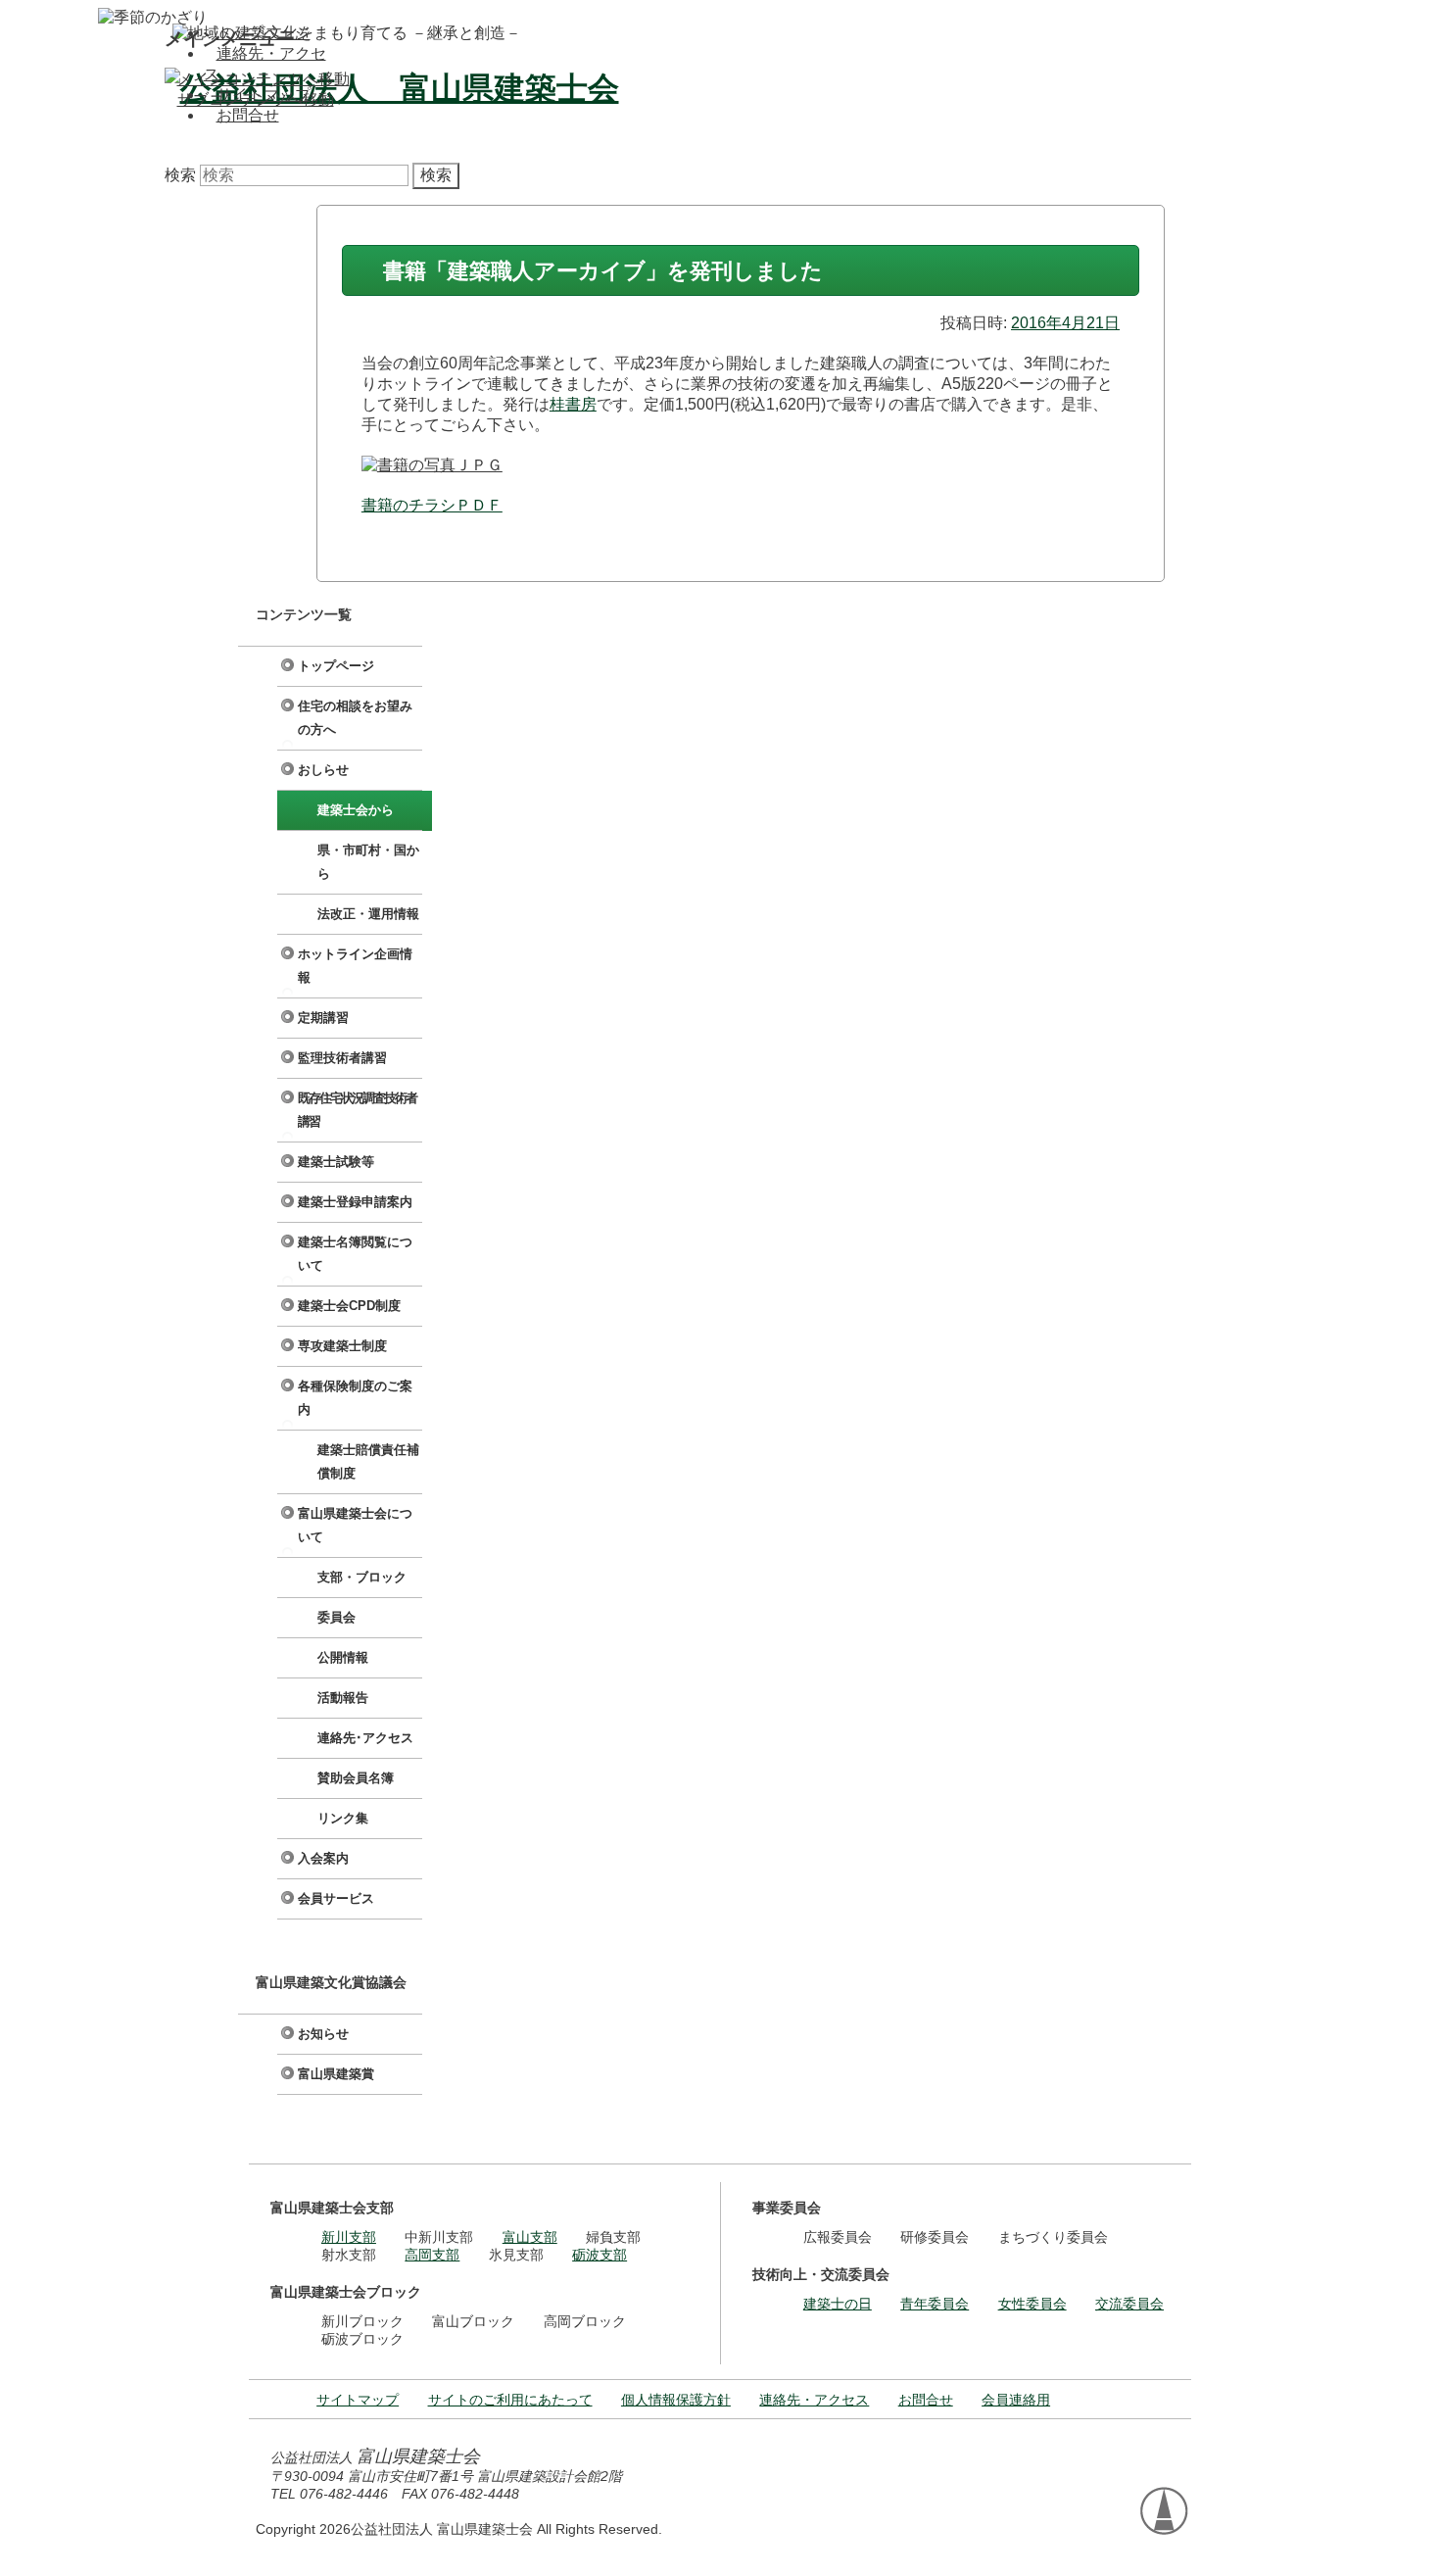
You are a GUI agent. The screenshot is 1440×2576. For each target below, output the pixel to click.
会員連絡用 (1016, 2400)
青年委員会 (935, 2304)
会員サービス (336, 1898)
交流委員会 (1129, 2304)
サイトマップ (264, 95)
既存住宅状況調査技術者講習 (357, 1110)
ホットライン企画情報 (355, 966)
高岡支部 (432, 2255)
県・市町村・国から (368, 862)
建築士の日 (838, 2304)
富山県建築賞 (336, 2074)
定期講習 (323, 1018)
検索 (180, 175)
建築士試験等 (336, 1162)
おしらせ (323, 770)
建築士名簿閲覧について (355, 1254)
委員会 (336, 1617)
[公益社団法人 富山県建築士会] (392, 88)
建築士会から (356, 810)
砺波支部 (600, 2255)
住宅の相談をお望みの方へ (355, 718)
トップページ (264, 33)
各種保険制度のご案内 (355, 1398)
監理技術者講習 (342, 1058)
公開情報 (343, 1657)
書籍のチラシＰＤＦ (432, 505)
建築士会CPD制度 (349, 1306)
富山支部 (530, 2237)
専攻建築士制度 (342, 1346)
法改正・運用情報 (368, 914)
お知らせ (323, 2034)
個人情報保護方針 (676, 2400)
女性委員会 (1032, 2304)
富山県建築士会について (355, 1525)
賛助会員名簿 (356, 1778)
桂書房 (573, 404)
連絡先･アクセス (365, 1738)
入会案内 (323, 1858)
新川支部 (349, 2237)
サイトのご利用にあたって (510, 2400)
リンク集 (343, 1818)
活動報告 (343, 1698)
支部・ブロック (362, 1577)
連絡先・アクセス (814, 2400)
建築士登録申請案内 (355, 1202)
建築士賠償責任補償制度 (368, 1461)
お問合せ (248, 115)
